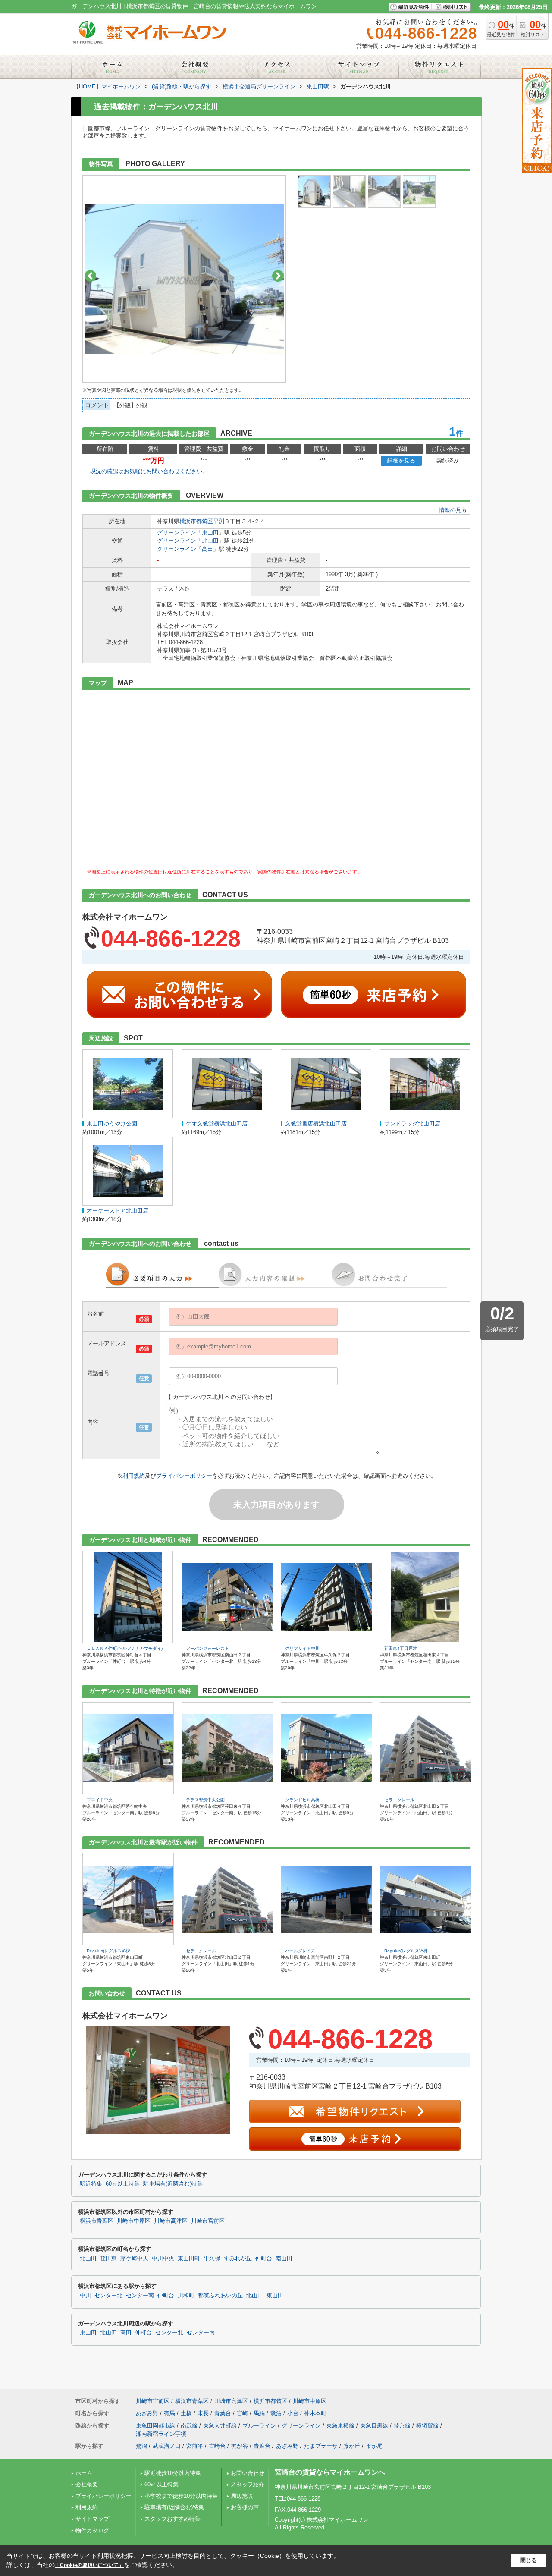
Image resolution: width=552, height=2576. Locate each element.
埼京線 (402, 2426)
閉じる (528, 2560)
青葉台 (223, 2413)
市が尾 (374, 2446)
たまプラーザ (321, 2446)
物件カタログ (92, 2530)
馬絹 (259, 2413)
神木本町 (315, 2413)
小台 (293, 2413)
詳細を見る (401, 460)
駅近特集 (91, 2184)
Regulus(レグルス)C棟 (108, 1951)
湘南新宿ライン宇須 (161, 2434)
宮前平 (195, 2446)
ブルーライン (259, 2426)
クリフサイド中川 (302, 1648)
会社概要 (87, 2484)
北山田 (210, 541)
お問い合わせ (248, 2473)
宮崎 (242, 2413)
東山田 (210, 532)
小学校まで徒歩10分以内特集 (181, 2496)
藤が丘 (352, 2446)
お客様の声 (245, 2507)
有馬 (169, 2413)
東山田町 (189, 2259)
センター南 (140, 2296)
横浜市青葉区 (97, 2221)
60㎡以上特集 (123, 2184)
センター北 (108, 2296)
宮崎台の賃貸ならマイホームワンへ (330, 2472)
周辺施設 (242, 2496)
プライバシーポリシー (184, 1476)
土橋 (186, 2413)
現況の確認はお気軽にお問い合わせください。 (149, 471)
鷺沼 (276, 2413)
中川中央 (163, 2259)
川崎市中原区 (134, 2221)
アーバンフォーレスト (207, 1648)
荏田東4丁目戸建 (401, 1648)
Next (278, 276)
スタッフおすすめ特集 (172, 2519)
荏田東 (108, 2259)
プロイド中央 (100, 1800)
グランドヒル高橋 (302, 1800)
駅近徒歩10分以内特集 (173, 2473)
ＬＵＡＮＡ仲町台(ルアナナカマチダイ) (125, 1648)
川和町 (186, 2296)
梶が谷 (240, 2446)
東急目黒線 (374, 2426)
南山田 (284, 2259)
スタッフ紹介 (248, 2484)
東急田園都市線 (155, 2426)
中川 (85, 2296)
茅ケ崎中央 (134, 2259)
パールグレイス (300, 1951)
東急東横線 (340, 2426)
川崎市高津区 (171, 2221)
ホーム (84, 2473)
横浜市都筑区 (196, 521)
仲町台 (264, 2259)
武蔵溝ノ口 (167, 2446)
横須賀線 (427, 2426)
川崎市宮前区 (208, 2221)
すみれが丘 (238, 2259)
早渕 (219, 521)
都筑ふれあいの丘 (220, 2296)
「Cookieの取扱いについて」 (89, 2565)
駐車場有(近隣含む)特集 (173, 2184)
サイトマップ (92, 2519)
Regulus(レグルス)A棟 (406, 1951)
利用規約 (134, 1476)
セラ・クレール (399, 1800)
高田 (207, 549)
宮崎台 (217, 2446)
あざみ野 (147, 2413)
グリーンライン (177, 532)
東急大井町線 (220, 2426)
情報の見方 (453, 510)
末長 (203, 2413)
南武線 (189, 2426)
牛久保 (212, 2259)
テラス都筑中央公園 (205, 1800)
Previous (90, 276)
